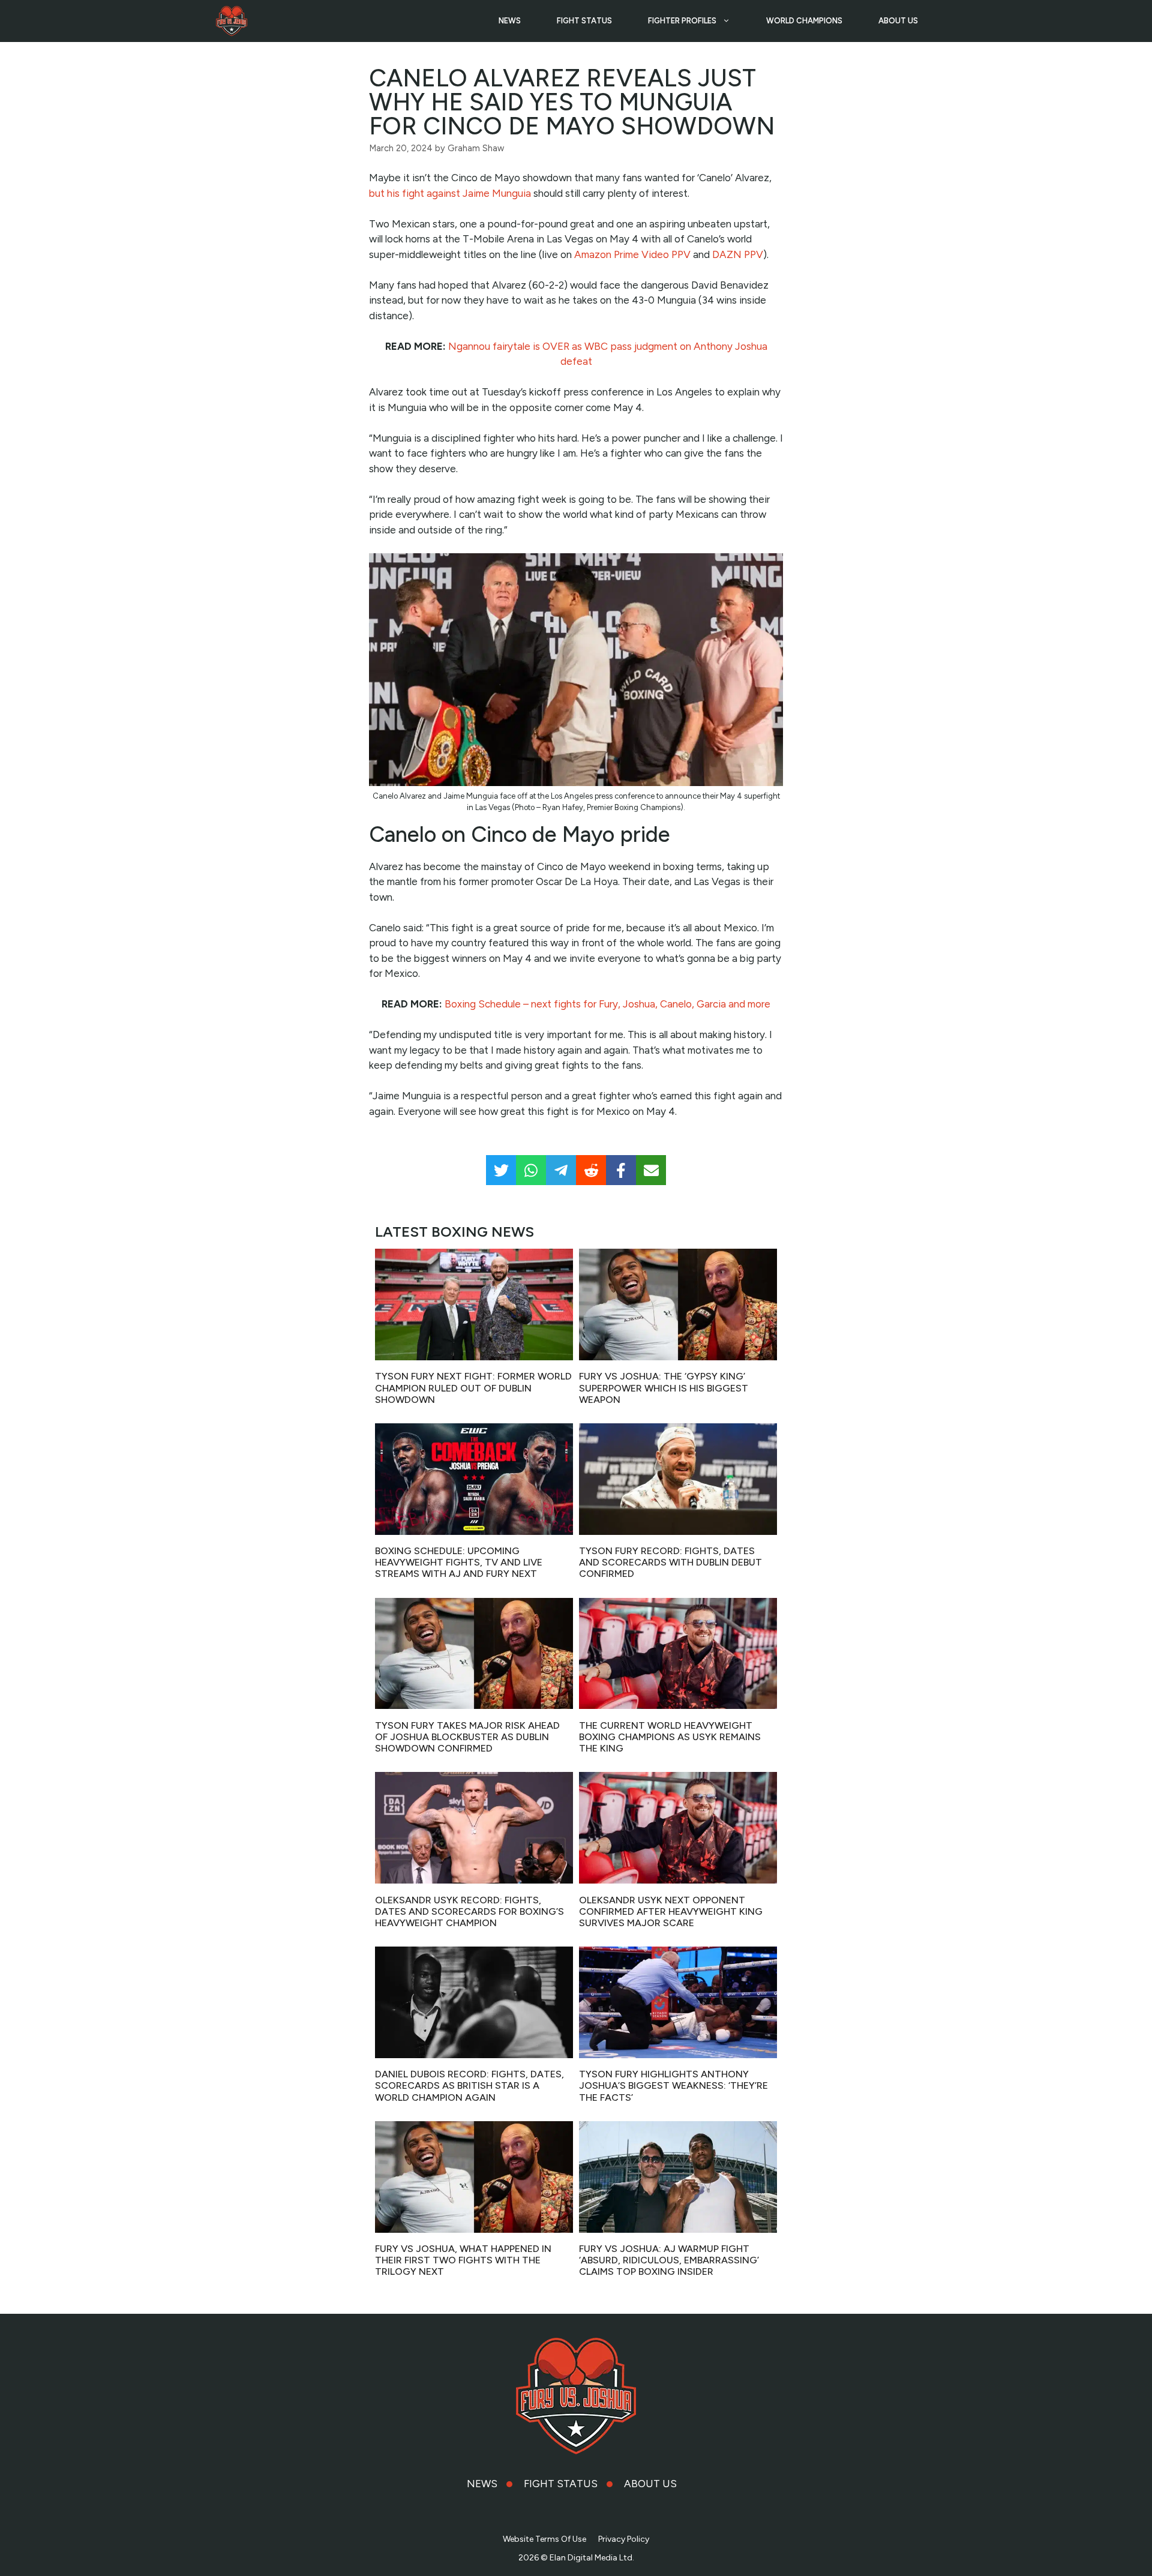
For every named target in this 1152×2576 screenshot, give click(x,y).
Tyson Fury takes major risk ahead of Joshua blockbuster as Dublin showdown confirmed (467, 1737)
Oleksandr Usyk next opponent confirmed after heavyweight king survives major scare (671, 1911)
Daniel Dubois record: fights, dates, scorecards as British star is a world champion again (469, 2085)
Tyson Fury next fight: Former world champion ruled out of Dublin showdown (473, 1388)
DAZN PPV (738, 254)
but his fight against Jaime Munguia (450, 193)
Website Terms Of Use (544, 2539)
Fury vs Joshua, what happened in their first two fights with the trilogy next (463, 2260)
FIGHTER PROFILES (682, 21)
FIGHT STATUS (584, 21)
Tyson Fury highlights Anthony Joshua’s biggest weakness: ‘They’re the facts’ (673, 2085)
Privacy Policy (624, 2539)
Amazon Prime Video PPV (632, 254)
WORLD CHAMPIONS (804, 21)
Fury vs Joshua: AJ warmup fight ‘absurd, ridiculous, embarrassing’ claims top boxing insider (669, 2260)
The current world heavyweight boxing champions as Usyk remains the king (670, 1737)
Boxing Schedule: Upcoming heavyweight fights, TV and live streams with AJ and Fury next (459, 1562)
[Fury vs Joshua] (232, 21)
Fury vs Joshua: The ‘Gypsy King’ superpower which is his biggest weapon (664, 1388)
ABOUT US (898, 21)
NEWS (510, 21)
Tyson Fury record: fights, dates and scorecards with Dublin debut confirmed (670, 1562)
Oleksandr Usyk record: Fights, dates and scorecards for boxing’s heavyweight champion (469, 1911)
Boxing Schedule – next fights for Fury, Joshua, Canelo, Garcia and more (607, 1004)
